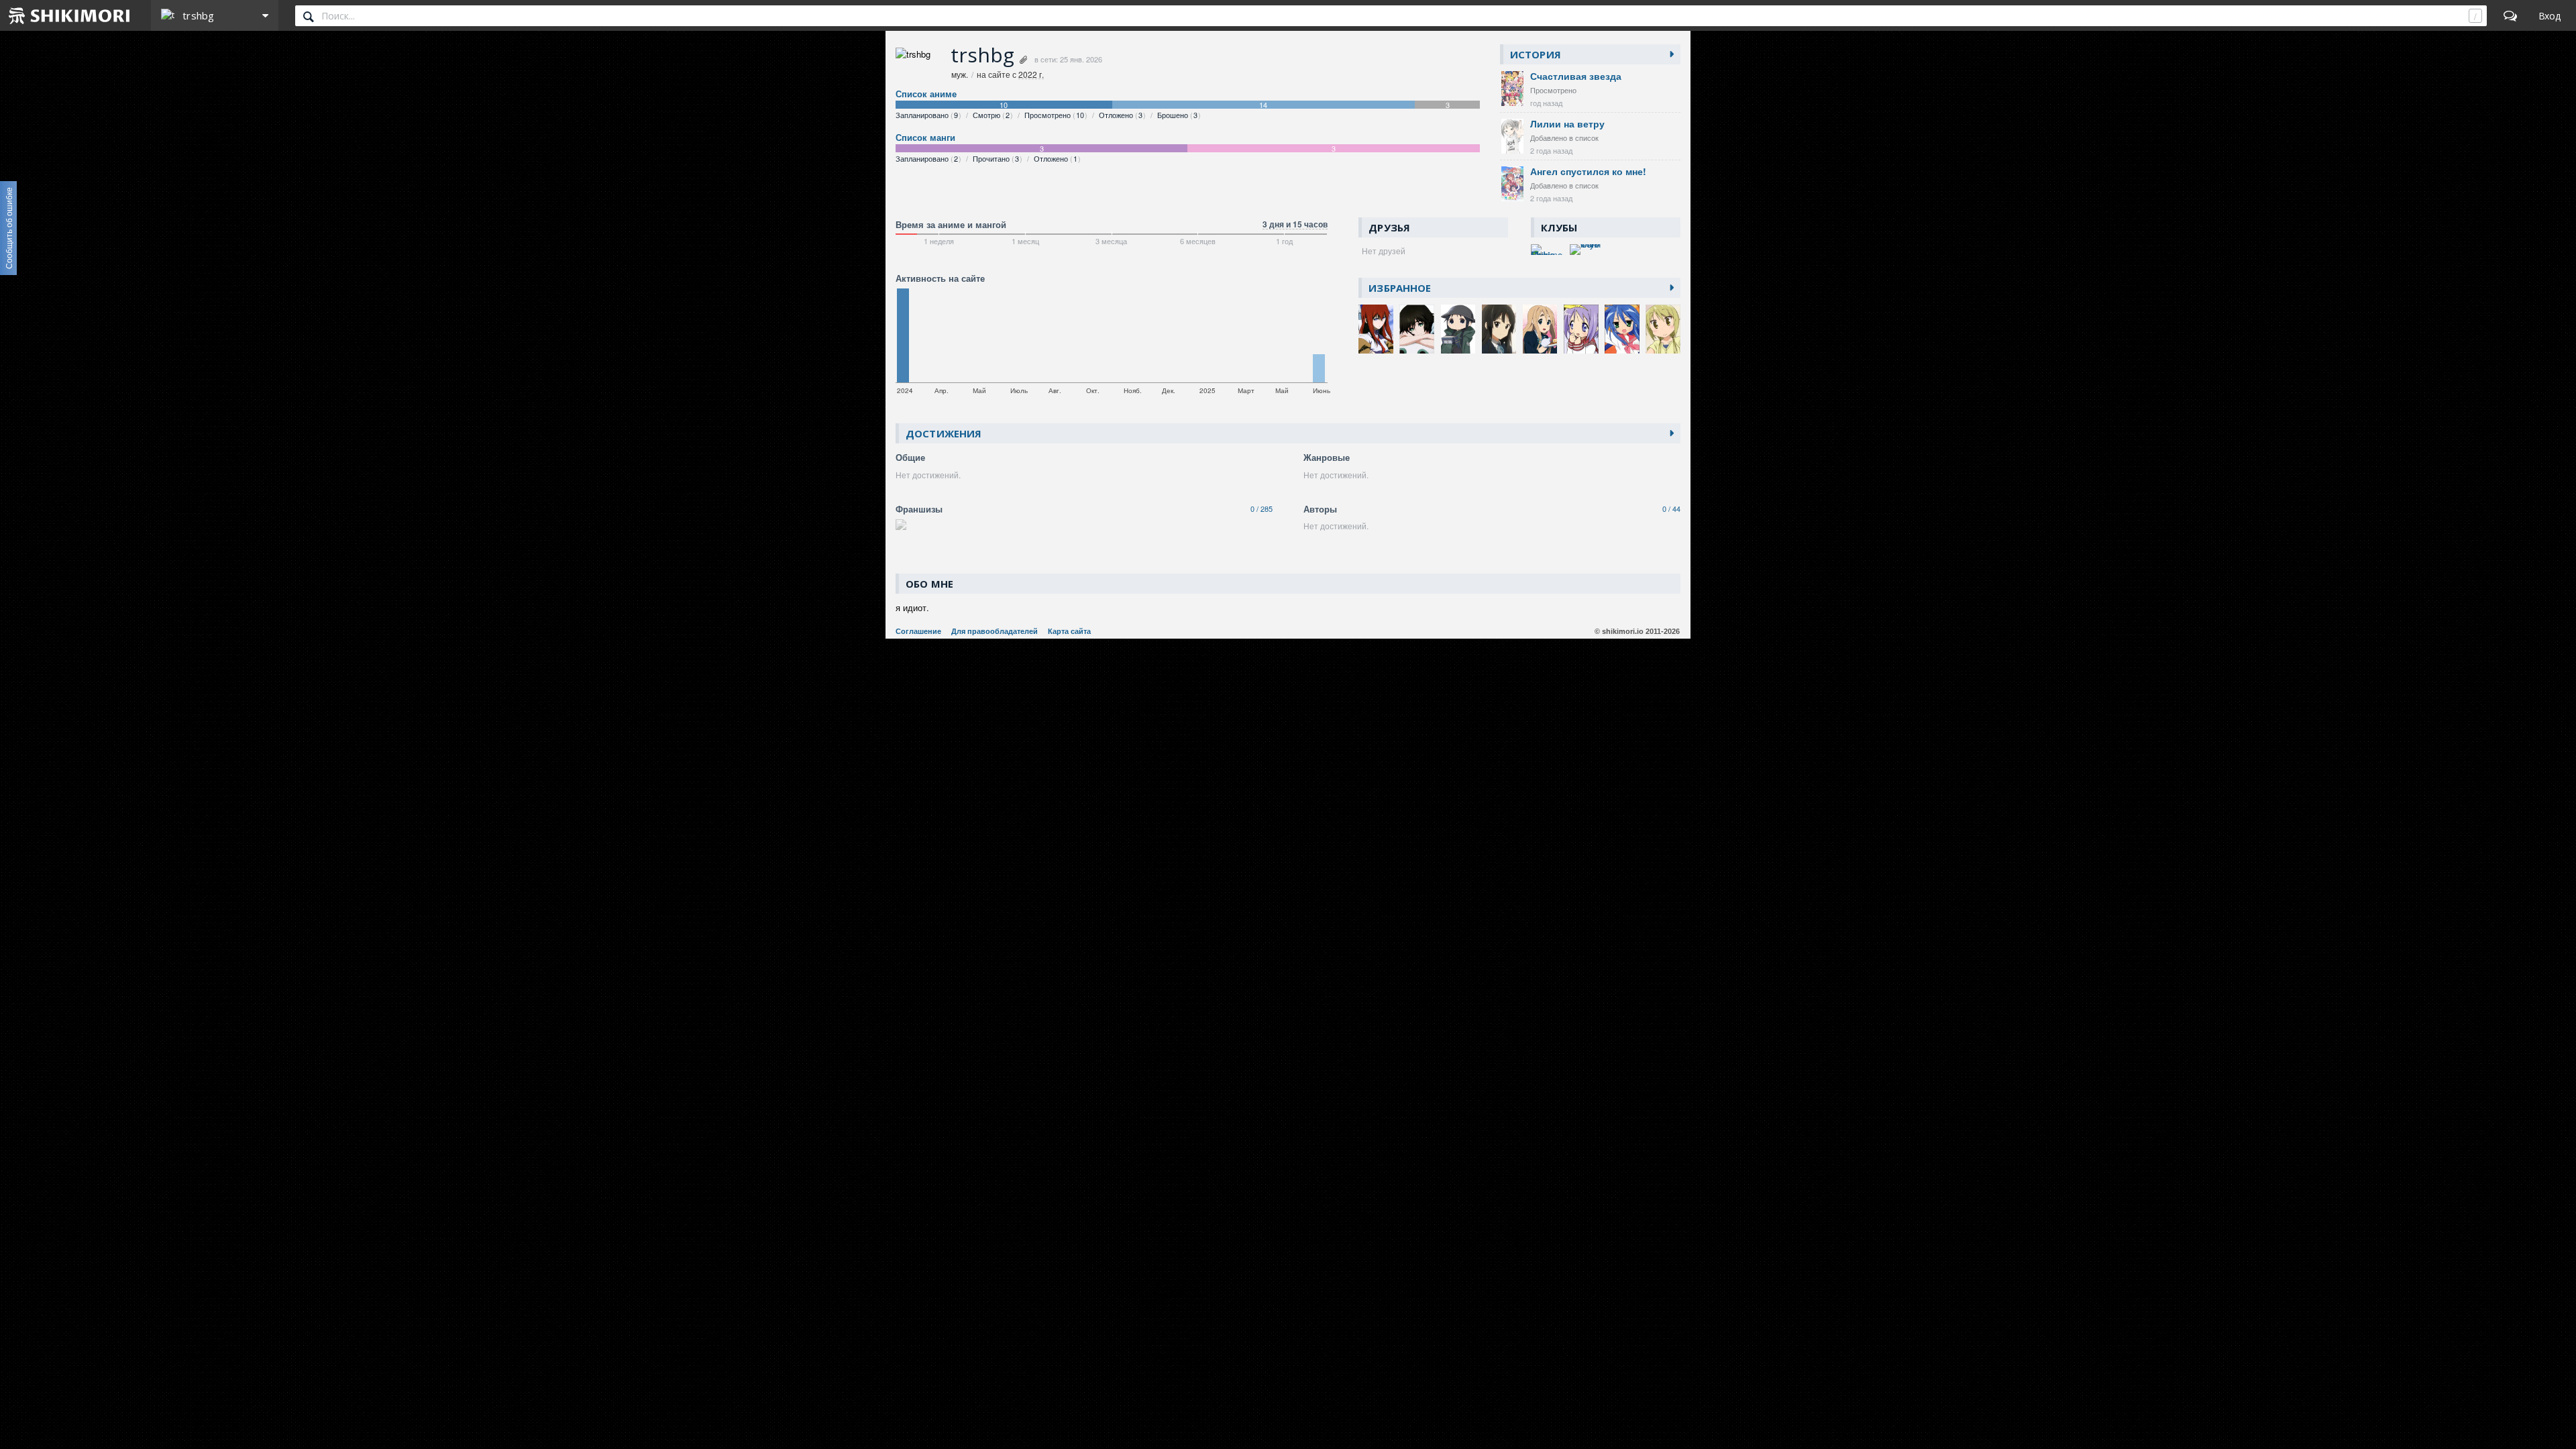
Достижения (944, 433)
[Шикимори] (70, 15)
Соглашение (918, 631)
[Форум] (2510, 15)
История (1536, 54)
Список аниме (926, 94)
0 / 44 (1671, 508)
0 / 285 (1262, 508)
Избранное (1400, 288)
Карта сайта (1069, 631)
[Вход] (2550, 15)
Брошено (1177, 115)
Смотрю (991, 115)
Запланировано (927, 115)
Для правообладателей (995, 631)
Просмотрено (1054, 115)
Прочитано (996, 158)
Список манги (925, 138)
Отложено (1121, 115)
